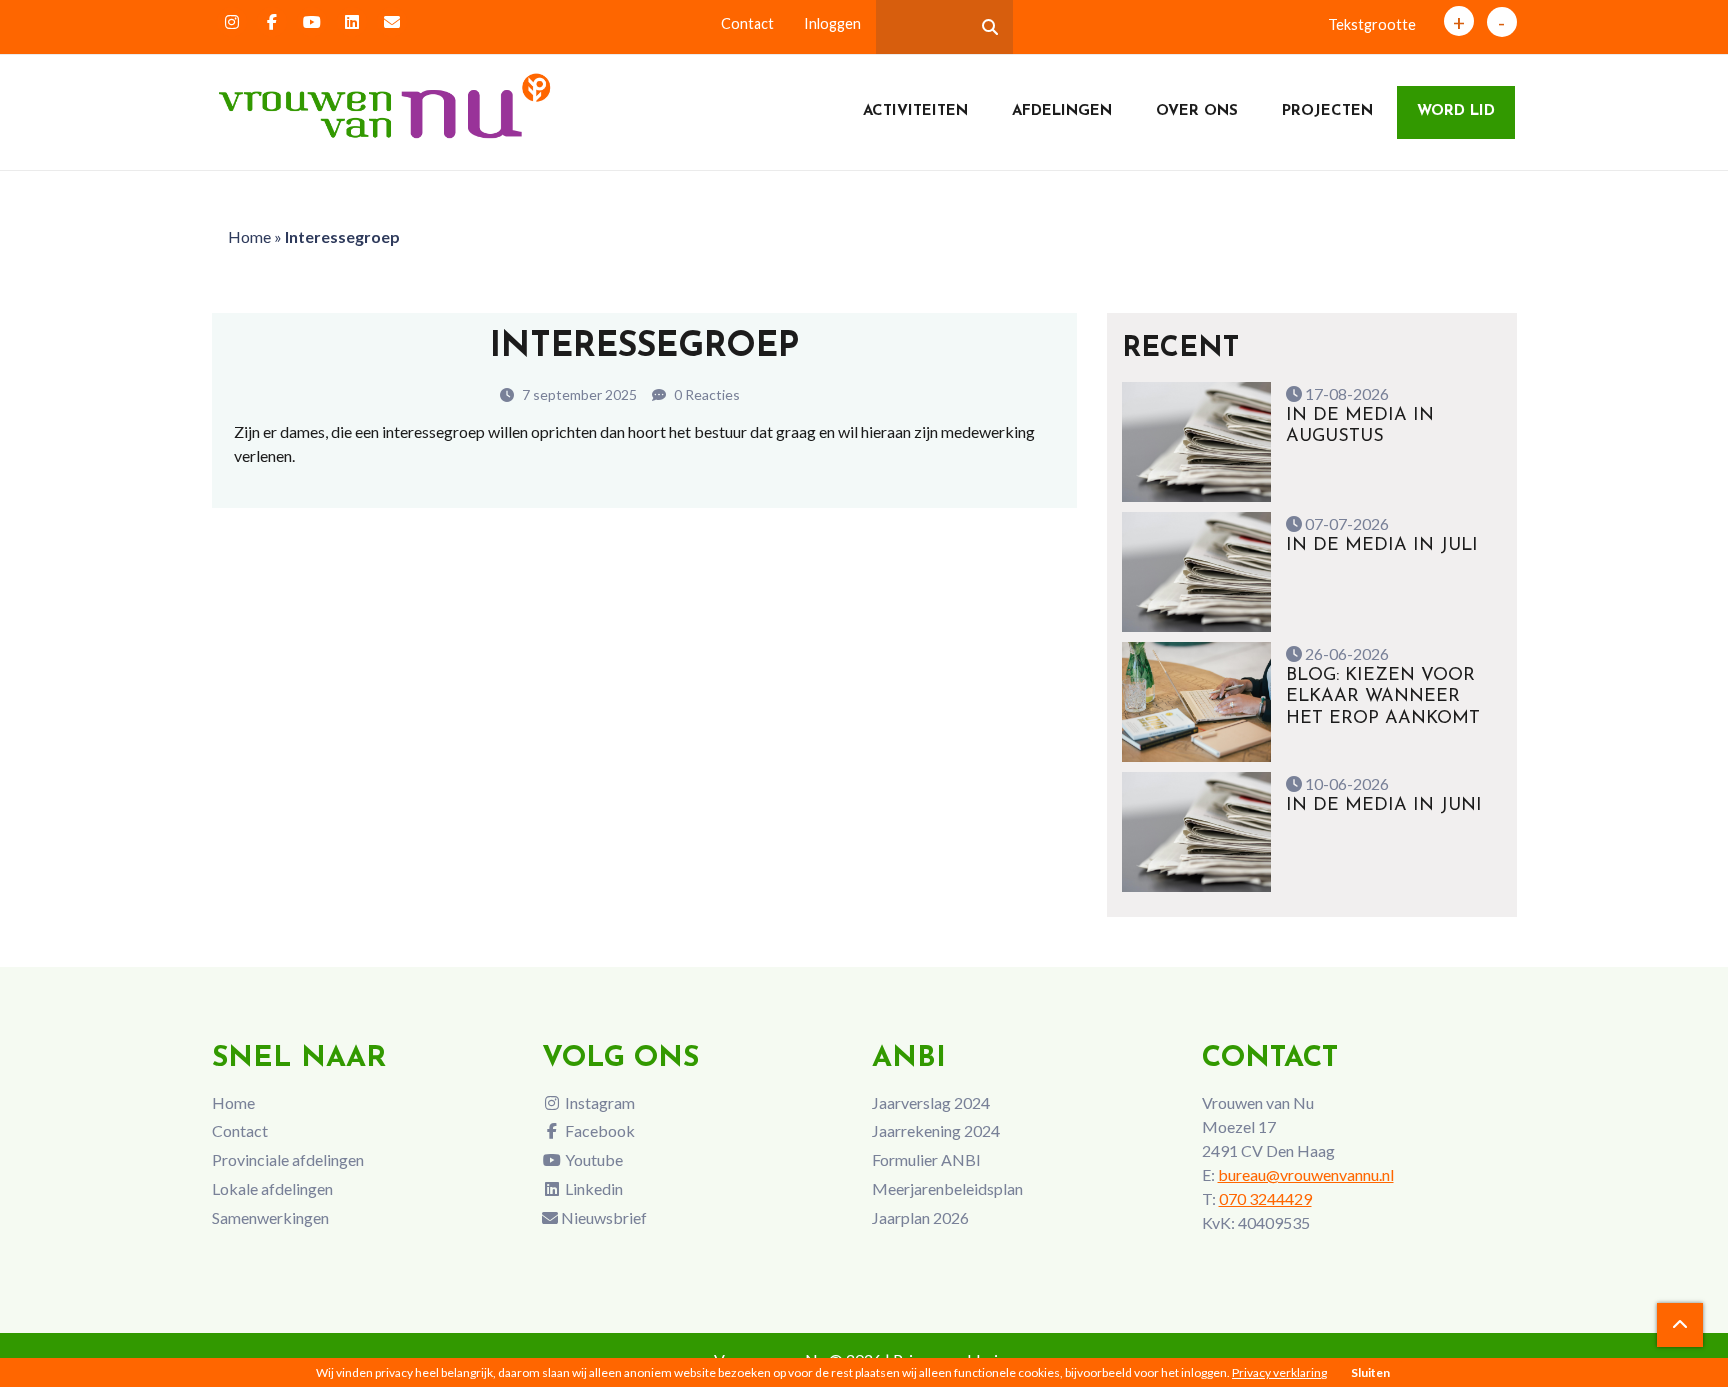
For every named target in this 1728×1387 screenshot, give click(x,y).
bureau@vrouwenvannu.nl (1306, 1174)
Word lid (1456, 111)
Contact (747, 23)
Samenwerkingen (270, 1217)
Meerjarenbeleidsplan (947, 1188)
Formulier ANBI (926, 1159)
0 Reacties (705, 394)
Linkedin (592, 1188)
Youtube (592, 1159)
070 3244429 (1265, 1198)
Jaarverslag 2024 (931, 1102)
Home (249, 236)
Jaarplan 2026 (920, 1217)
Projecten (1327, 111)
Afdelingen (1062, 111)
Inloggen (832, 23)
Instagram (598, 1102)
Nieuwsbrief (602, 1217)
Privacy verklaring (1279, 1372)
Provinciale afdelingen (288, 1159)
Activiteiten (915, 111)
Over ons (1197, 111)
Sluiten (1370, 1372)
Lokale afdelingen (272, 1188)
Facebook (598, 1130)
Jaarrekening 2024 (936, 1130)
